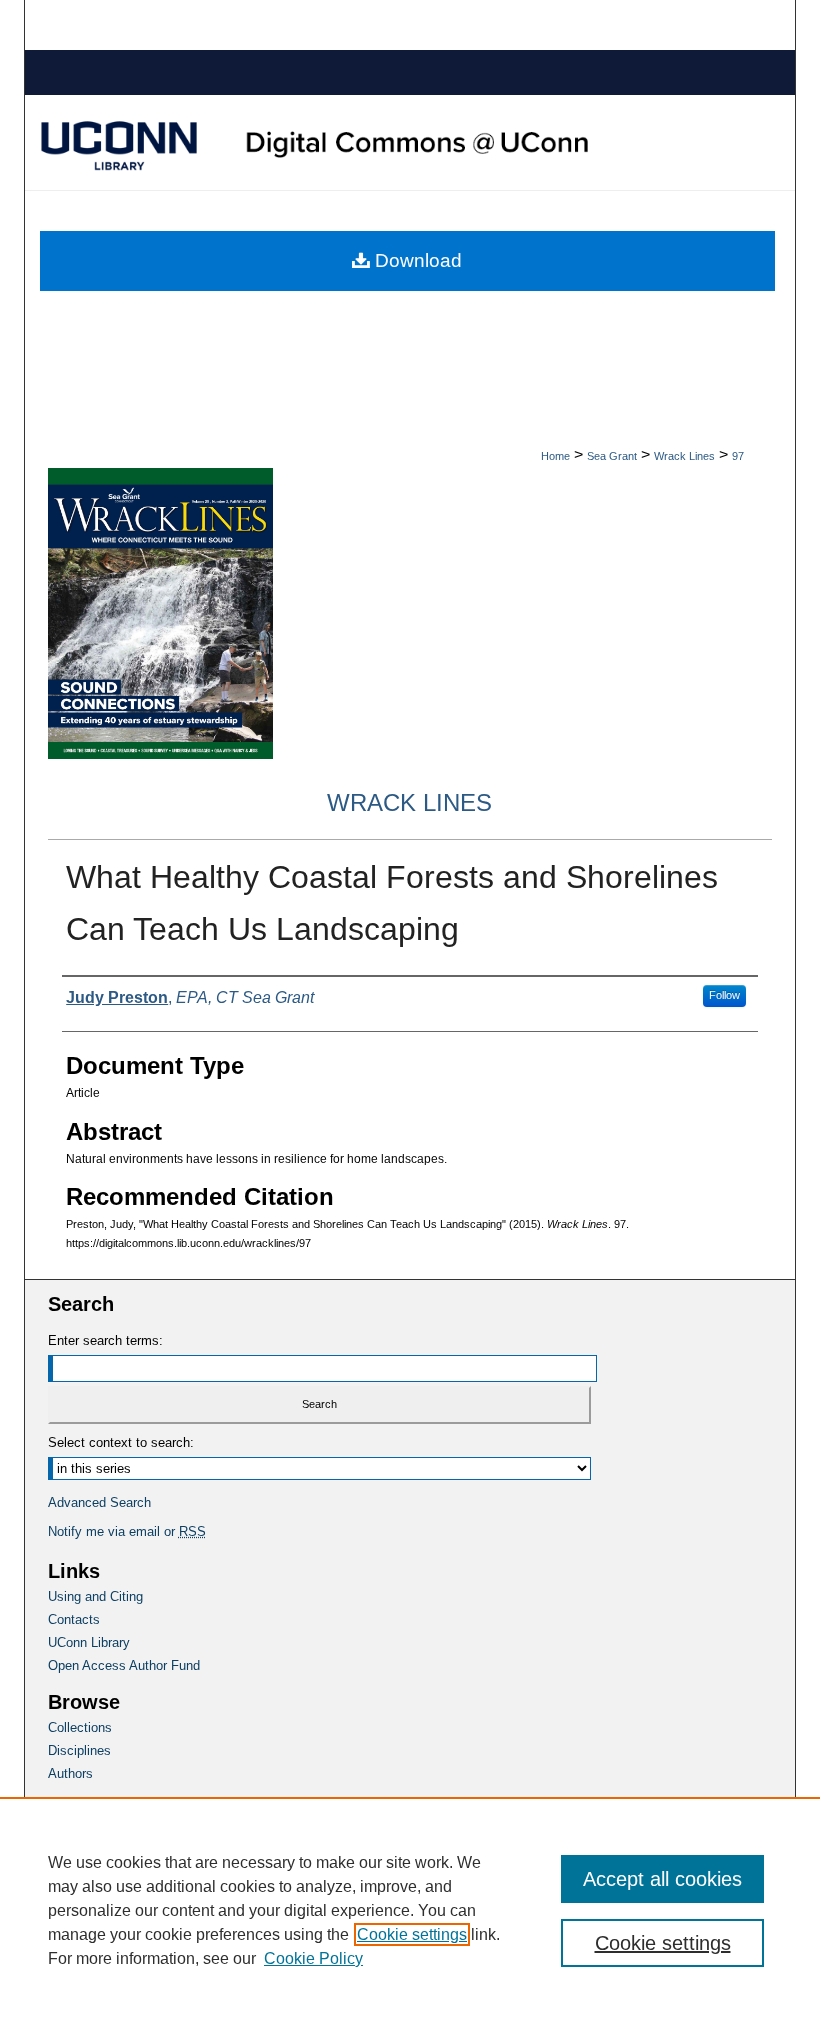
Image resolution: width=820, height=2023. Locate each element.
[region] (410, 1910)
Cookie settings (412, 1934)
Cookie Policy (313, 1958)
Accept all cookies (662, 1879)
